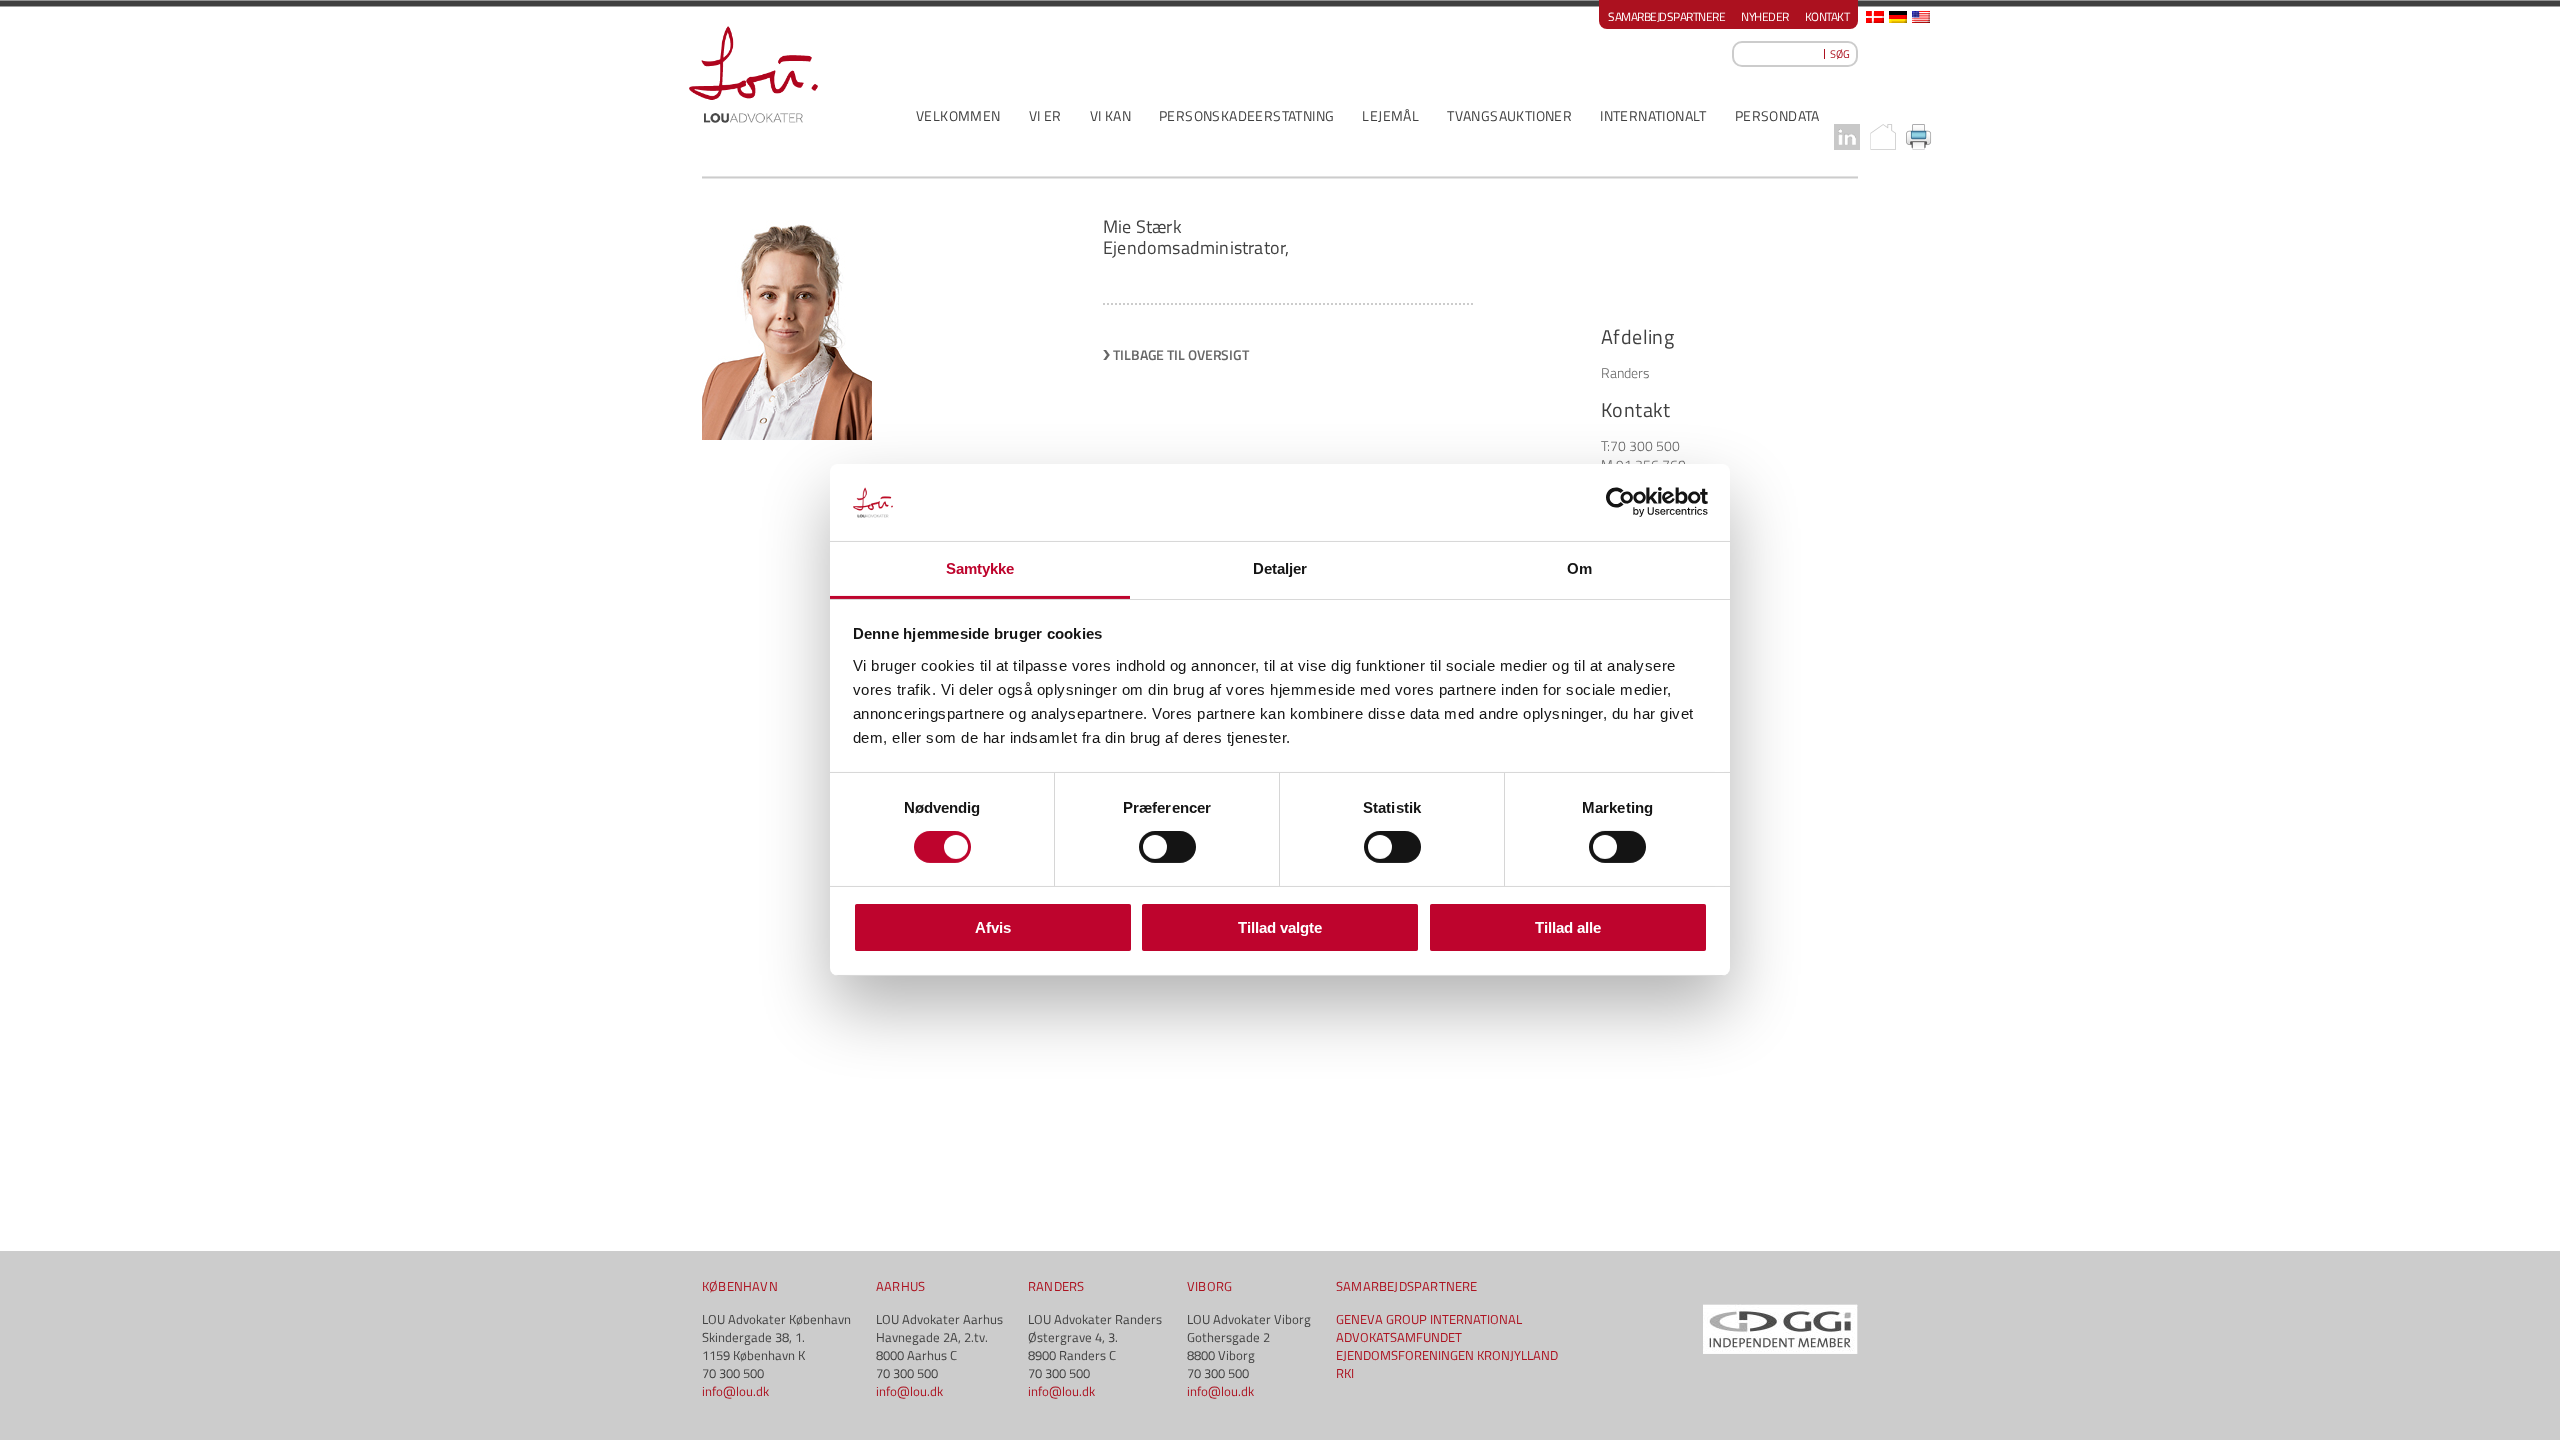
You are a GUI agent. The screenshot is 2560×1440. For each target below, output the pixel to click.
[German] (1898, 17)
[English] (1921, 17)
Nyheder (1765, 16)
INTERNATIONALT (1653, 115)
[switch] (1167, 847)
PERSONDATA (1777, 115)
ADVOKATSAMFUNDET (1399, 1337)
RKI (1345, 1373)
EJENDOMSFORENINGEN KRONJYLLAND (1447, 1355)
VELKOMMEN (958, 115)
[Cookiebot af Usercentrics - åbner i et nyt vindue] (1620, 502)
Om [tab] (1579, 568)
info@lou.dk (735, 1391)
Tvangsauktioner (1509, 115)
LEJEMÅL (1390, 115)
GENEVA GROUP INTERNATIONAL (1429, 1319)
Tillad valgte (1280, 927)
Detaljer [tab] (1280, 568)
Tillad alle (1568, 927)
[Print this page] (1919, 137)
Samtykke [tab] (980, 568)
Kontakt (1827, 16)
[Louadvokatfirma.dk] (753, 74)
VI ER (1045, 115)
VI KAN (1110, 115)
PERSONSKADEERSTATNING (1246, 115)
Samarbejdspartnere (1666, 16)
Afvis (993, 927)
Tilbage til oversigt (1181, 354)
